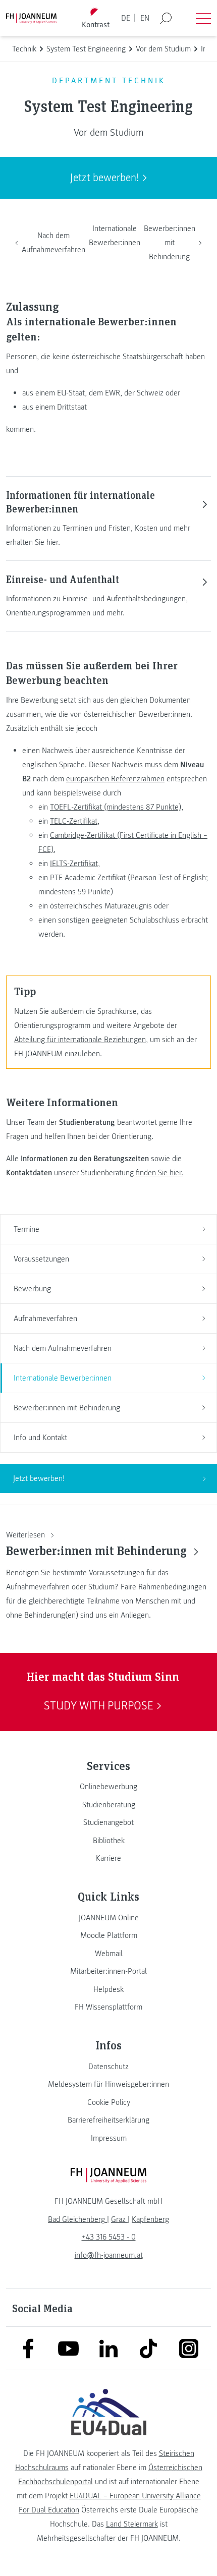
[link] (108, 1787)
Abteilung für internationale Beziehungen (80, 1040)
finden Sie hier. (159, 1173)
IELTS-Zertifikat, (75, 864)
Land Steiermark (132, 2524)
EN (145, 18)
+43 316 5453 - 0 (109, 2237)
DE (126, 18)
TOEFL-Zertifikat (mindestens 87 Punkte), (117, 807)
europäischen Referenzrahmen (115, 779)
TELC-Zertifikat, (75, 821)
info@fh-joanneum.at (109, 2255)
